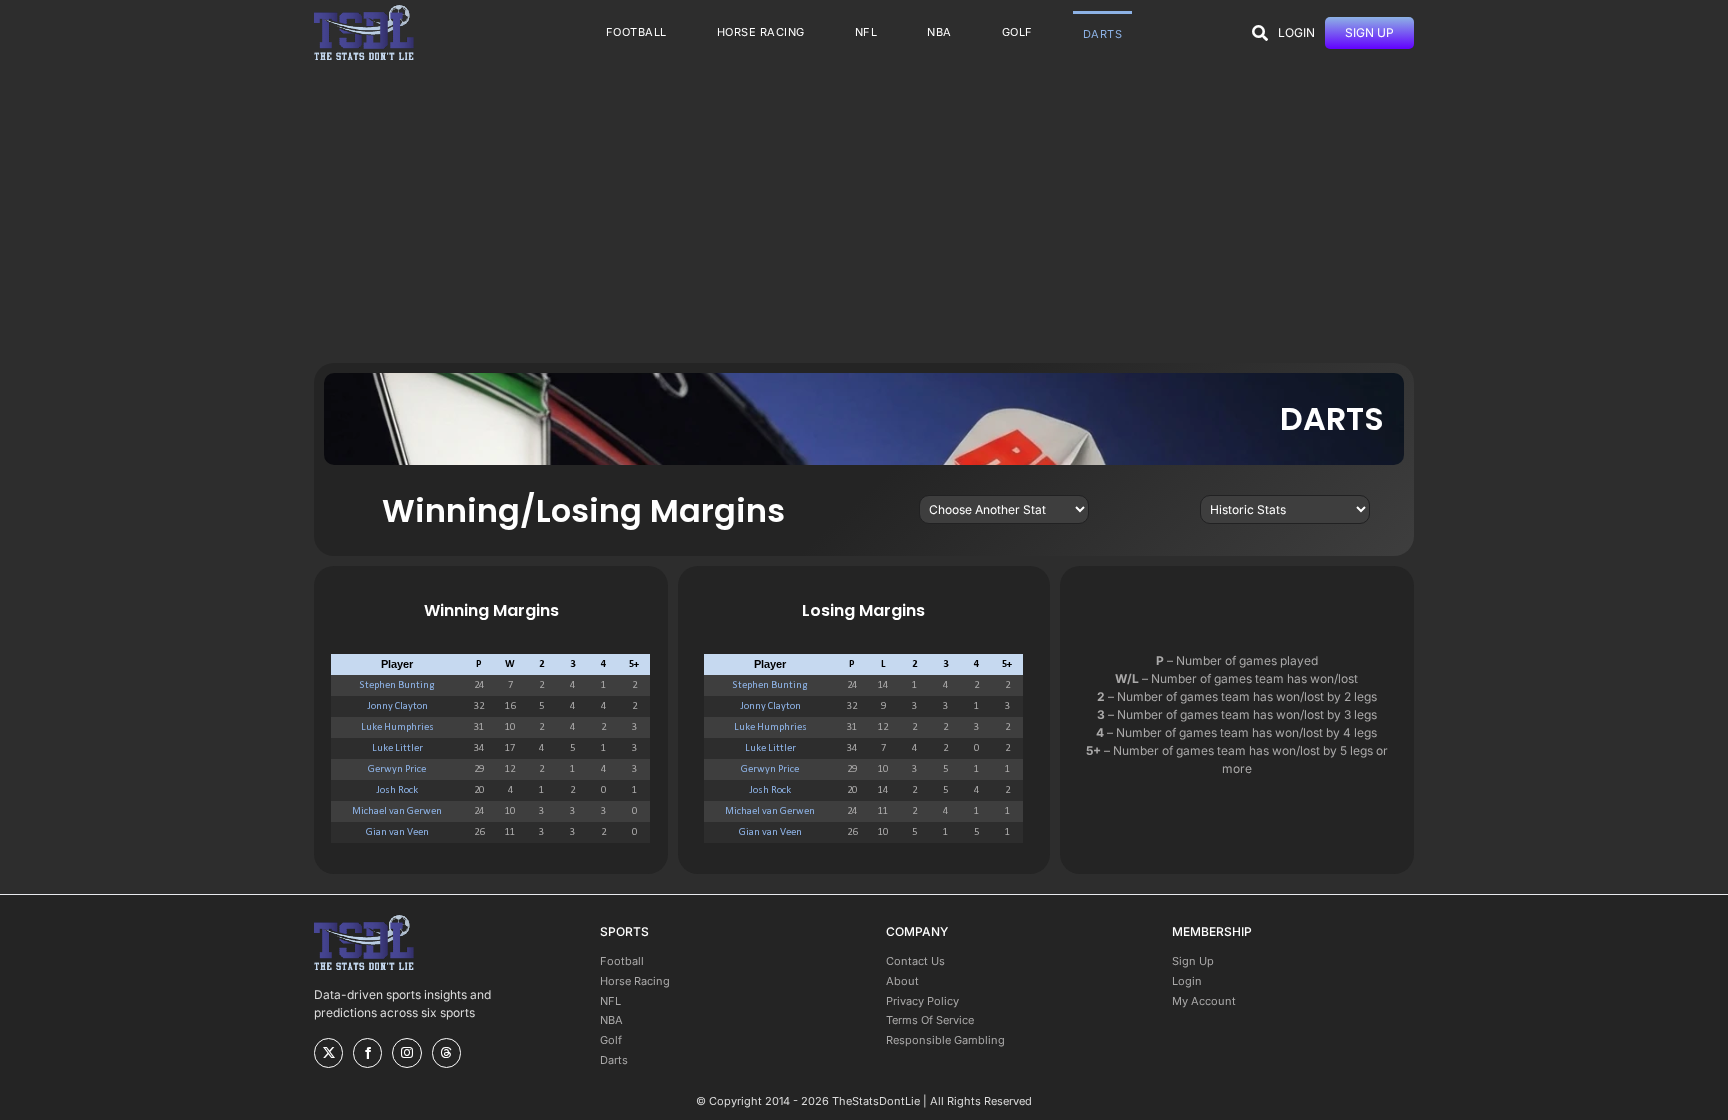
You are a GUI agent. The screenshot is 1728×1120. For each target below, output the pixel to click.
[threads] (446, 1053)
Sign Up (1193, 961)
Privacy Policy (922, 1001)
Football (622, 961)
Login (1187, 981)
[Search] (1260, 33)
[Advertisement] (864, 213)
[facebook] (367, 1053)
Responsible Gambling (945, 1040)
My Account (1204, 1001)
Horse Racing (635, 981)
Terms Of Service (930, 1020)
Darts (614, 1060)
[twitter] (328, 1053)
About (902, 981)
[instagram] (406, 1053)
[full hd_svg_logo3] (364, 10)
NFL (610, 1001)
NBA (611, 1020)
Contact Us (915, 961)
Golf (611, 1040)
